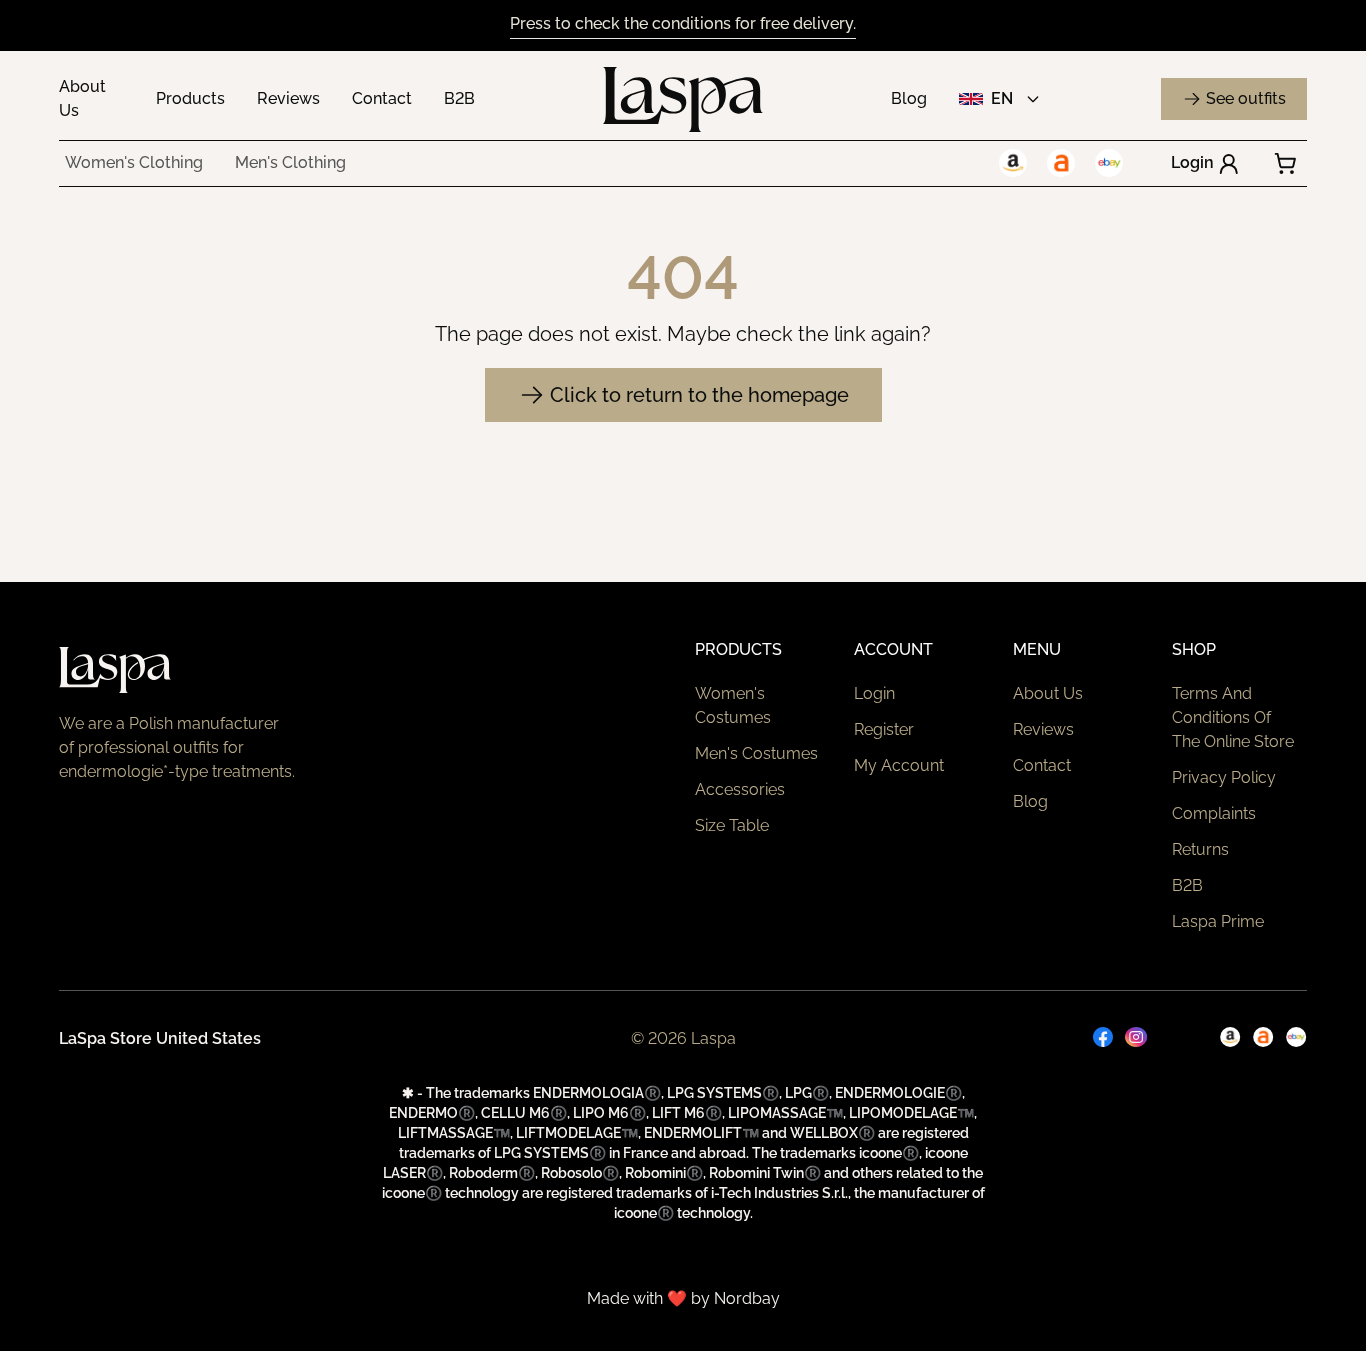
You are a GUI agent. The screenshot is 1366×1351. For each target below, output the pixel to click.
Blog (909, 98)
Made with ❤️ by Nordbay (683, 1298)
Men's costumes (756, 753)
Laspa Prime (1218, 921)
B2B (459, 98)
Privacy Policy (1224, 777)
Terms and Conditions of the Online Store (1233, 717)
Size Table (732, 825)
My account (899, 765)
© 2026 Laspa (683, 1038)
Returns (1200, 849)
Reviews (288, 98)
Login (1192, 162)
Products (190, 98)
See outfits (1246, 98)
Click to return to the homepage (699, 395)
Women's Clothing (134, 162)
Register (884, 729)
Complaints (1214, 813)
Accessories (740, 789)
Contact (382, 98)
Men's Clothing (290, 162)
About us (1048, 693)
